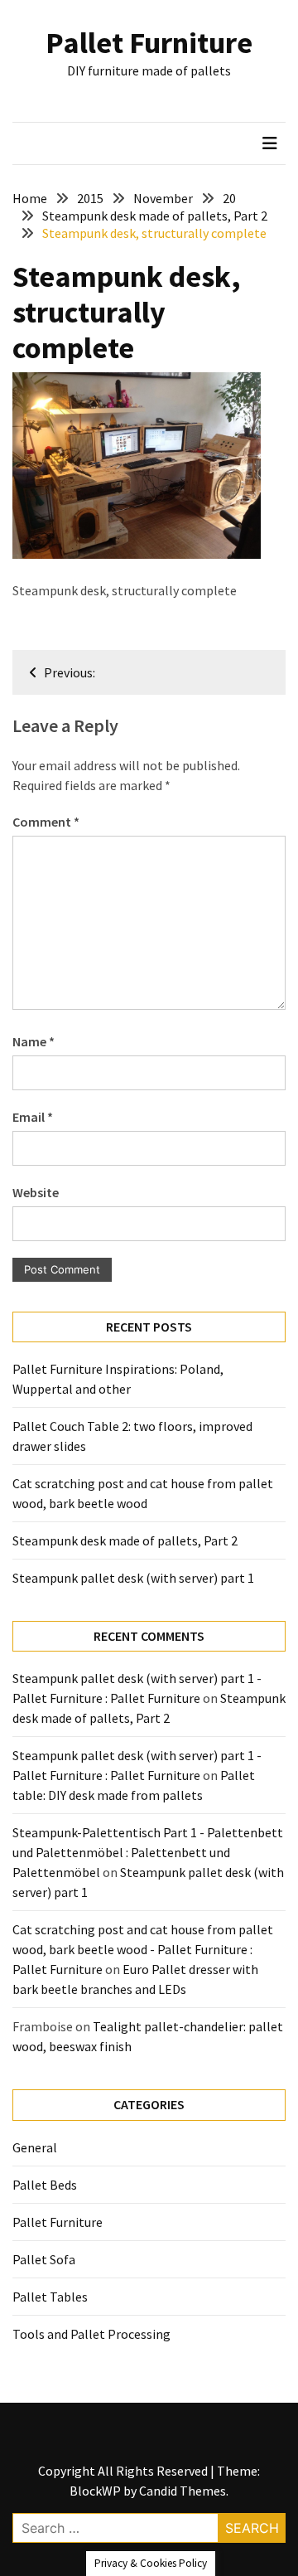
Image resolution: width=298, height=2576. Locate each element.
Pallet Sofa (44, 2259)
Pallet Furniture (149, 43)
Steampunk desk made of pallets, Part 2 (125, 1540)
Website (36, 1192)
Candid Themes (183, 2491)
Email (33, 1117)
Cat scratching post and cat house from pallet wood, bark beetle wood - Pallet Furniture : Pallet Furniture (143, 1949)
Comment (46, 822)
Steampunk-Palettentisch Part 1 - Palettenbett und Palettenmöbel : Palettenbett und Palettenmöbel (148, 1852)
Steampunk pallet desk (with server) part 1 (133, 1578)
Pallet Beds (45, 2185)
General (35, 2147)
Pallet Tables (50, 2297)
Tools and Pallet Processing (91, 2334)
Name (34, 1041)
